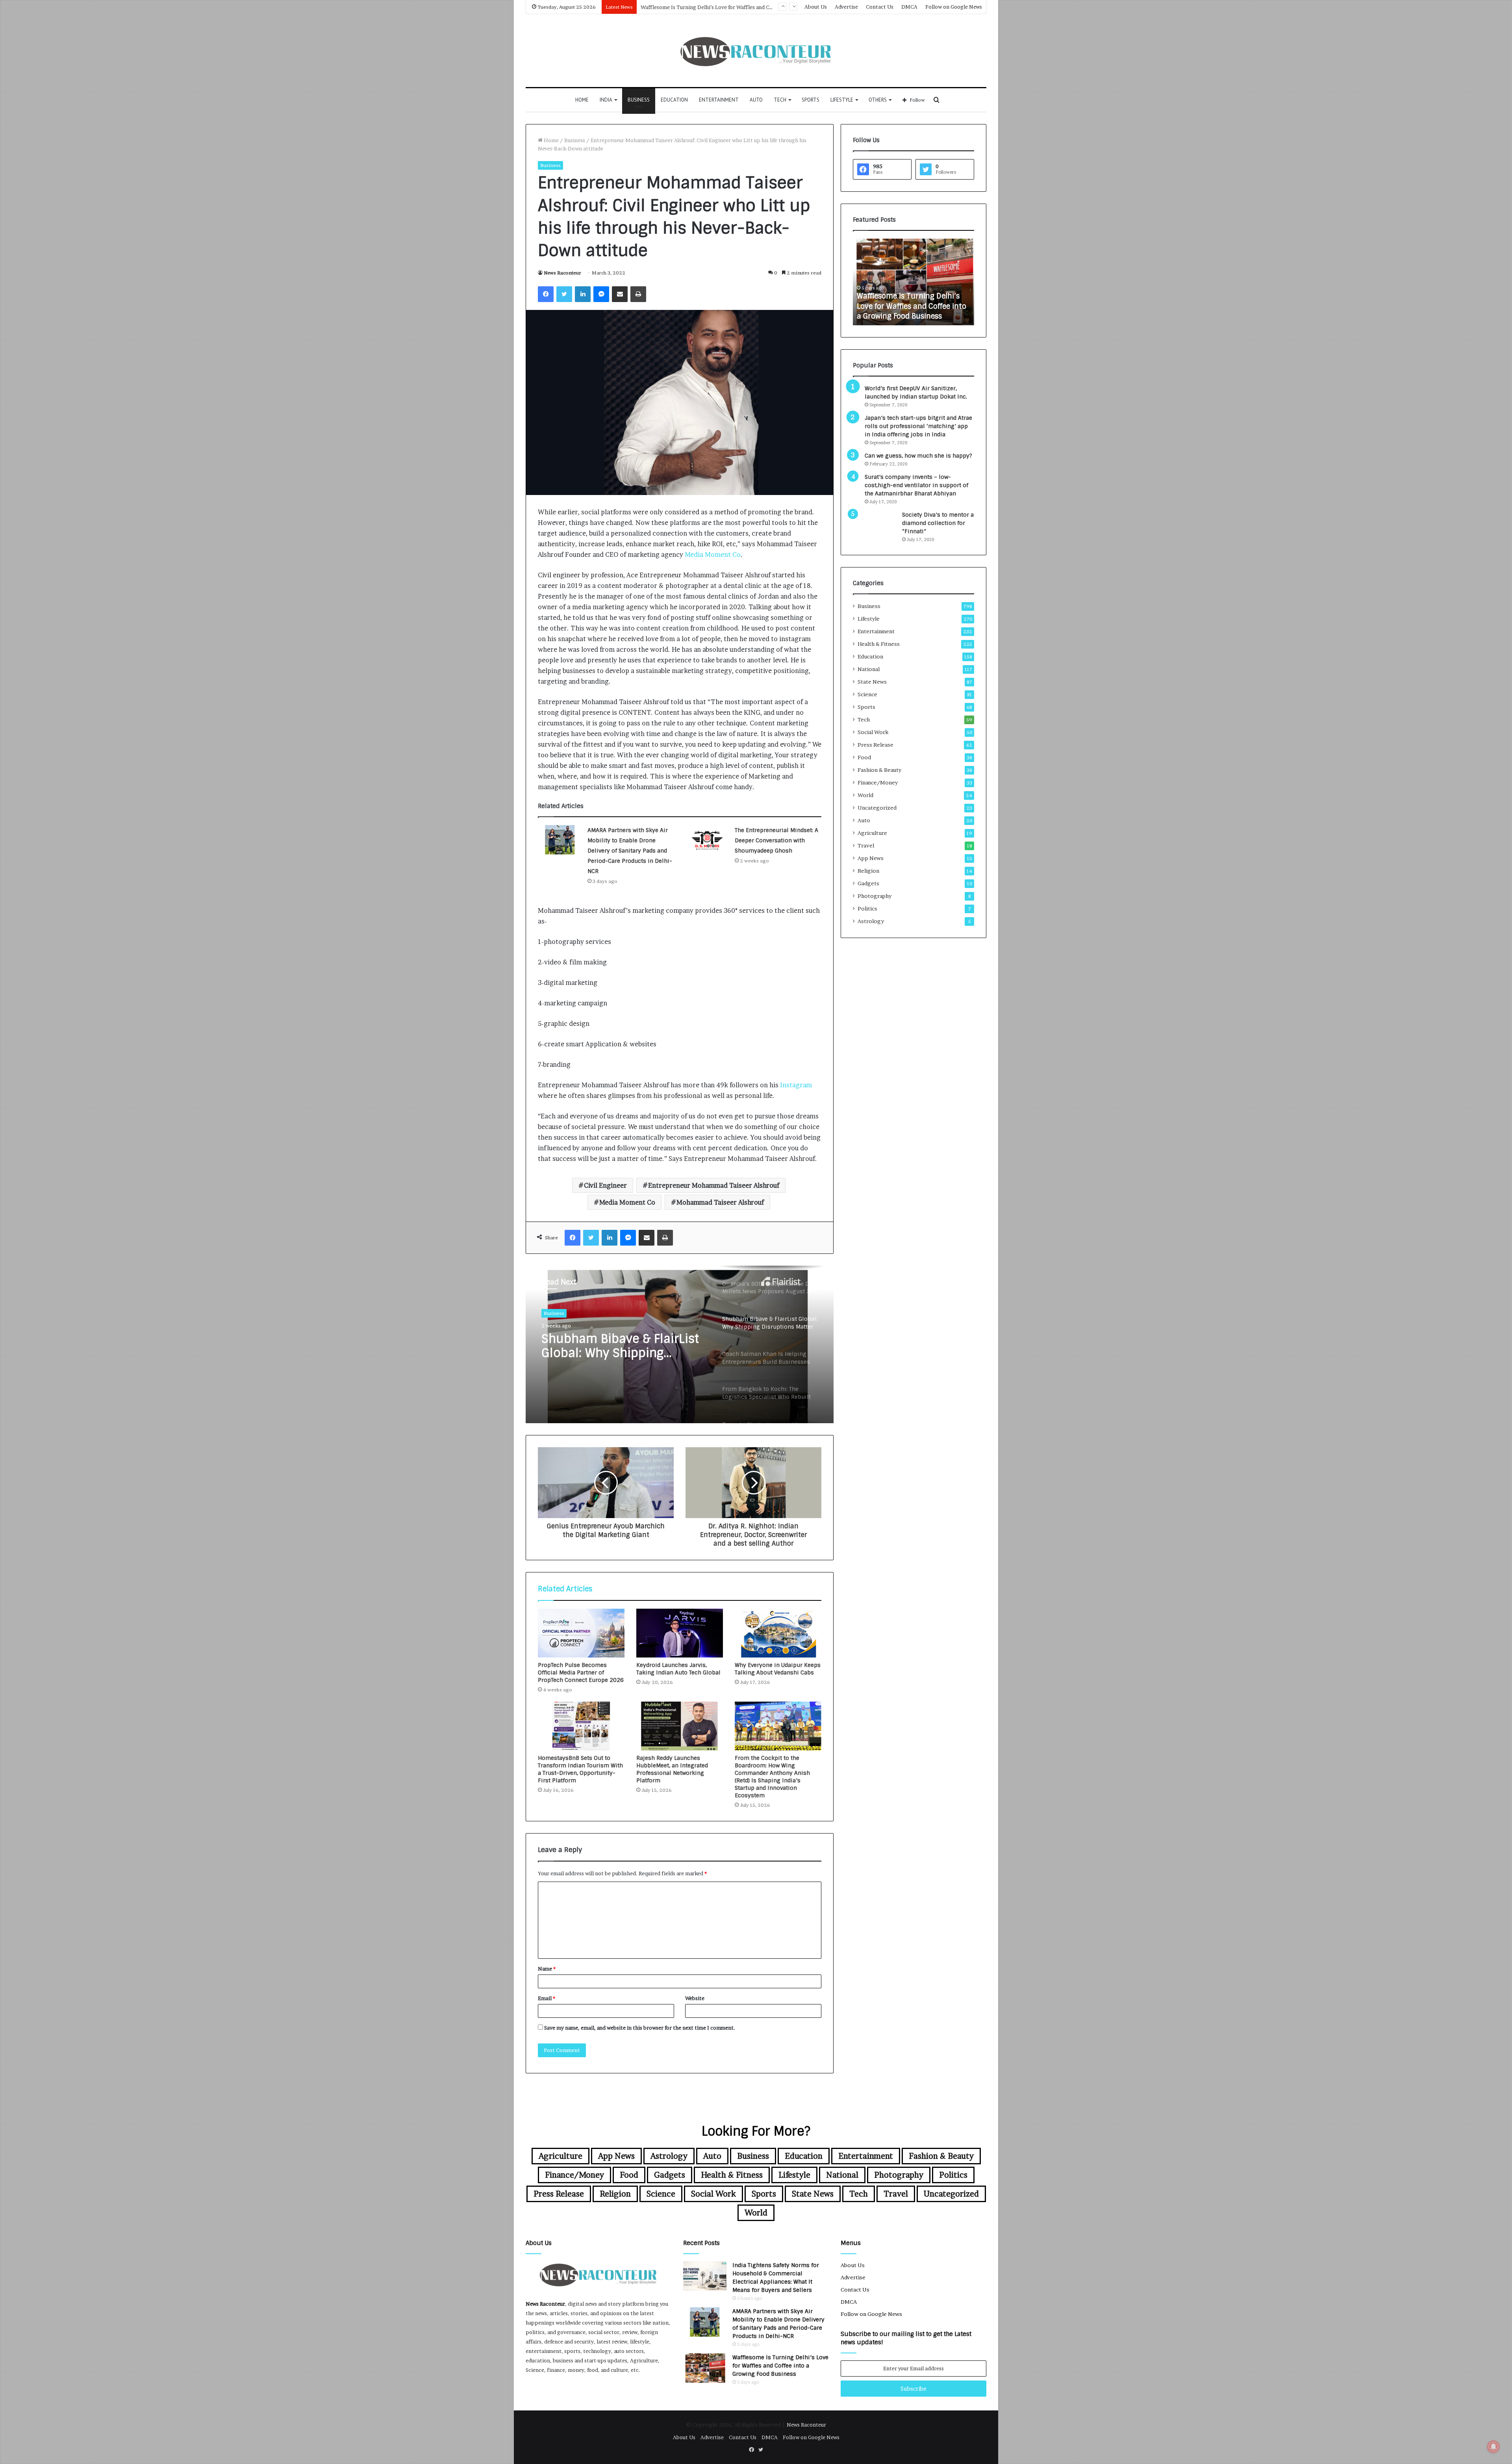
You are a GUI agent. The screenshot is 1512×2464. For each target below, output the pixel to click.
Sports (811, 100)
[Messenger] (601, 294)
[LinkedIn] (583, 294)
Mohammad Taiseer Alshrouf (720, 1202)
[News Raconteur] (756, 51)
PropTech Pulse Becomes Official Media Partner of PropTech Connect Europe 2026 (581, 1672)
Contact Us (880, 7)
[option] (680, 1344)
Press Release (876, 745)
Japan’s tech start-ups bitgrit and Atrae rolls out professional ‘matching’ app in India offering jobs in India (918, 426)
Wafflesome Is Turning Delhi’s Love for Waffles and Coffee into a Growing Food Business (780, 2366)
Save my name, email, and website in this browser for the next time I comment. (640, 2028)
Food (864, 757)
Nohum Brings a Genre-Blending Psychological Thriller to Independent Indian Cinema (745, 7)
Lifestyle (842, 100)
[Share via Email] (620, 294)
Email (547, 1998)
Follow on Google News (954, 7)
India (606, 100)
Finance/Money (878, 782)
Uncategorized (877, 808)
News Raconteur (562, 273)
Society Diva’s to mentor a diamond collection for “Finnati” (938, 523)
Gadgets (868, 883)
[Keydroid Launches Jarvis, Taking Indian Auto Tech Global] (680, 1633)
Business (639, 100)
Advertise (846, 7)
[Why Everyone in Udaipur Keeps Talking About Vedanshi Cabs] (778, 1633)
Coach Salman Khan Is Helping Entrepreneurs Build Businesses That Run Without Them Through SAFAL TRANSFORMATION (623, 1346)
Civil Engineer (605, 1185)
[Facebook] (546, 294)
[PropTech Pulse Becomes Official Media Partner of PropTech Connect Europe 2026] (581, 1633)
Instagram (796, 1085)
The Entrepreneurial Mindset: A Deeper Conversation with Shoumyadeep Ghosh (776, 840)
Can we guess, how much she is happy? (918, 456)
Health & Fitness (879, 644)
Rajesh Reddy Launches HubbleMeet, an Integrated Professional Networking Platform (672, 1769)
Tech (780, 100)
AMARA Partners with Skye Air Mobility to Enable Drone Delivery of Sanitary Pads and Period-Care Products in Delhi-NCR (630, 851)
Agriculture (872, 833)
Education (674, 100)
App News (871, 858)
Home (582, 100)
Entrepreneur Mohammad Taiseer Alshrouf (714, 1185)
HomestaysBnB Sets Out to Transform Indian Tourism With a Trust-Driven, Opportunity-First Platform (580, 1769)
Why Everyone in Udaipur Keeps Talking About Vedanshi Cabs (778, 1669)
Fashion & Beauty (879, 770)
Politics (867, 908)
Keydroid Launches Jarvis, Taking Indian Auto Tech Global (678, 1669)
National (869, 669)
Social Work (873, 732)
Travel (866, 845)
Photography (875, 896)
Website (695, 1998)
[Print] (638, 294)
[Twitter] (564, 294)
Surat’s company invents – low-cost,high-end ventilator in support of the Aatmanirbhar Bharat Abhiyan (916, 485)
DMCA (909, 7)
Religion (868, 871)
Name (547, 1969)
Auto (756, 100)
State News (872, 682)
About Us (816, 7)
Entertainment (719, 100)
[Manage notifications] (1493, 2447)
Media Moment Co (713, 554)
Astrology (871, 921)
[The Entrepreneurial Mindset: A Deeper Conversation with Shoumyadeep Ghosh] (707, 840)
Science (867, 694)
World (865, 795)
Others (878, 100)
